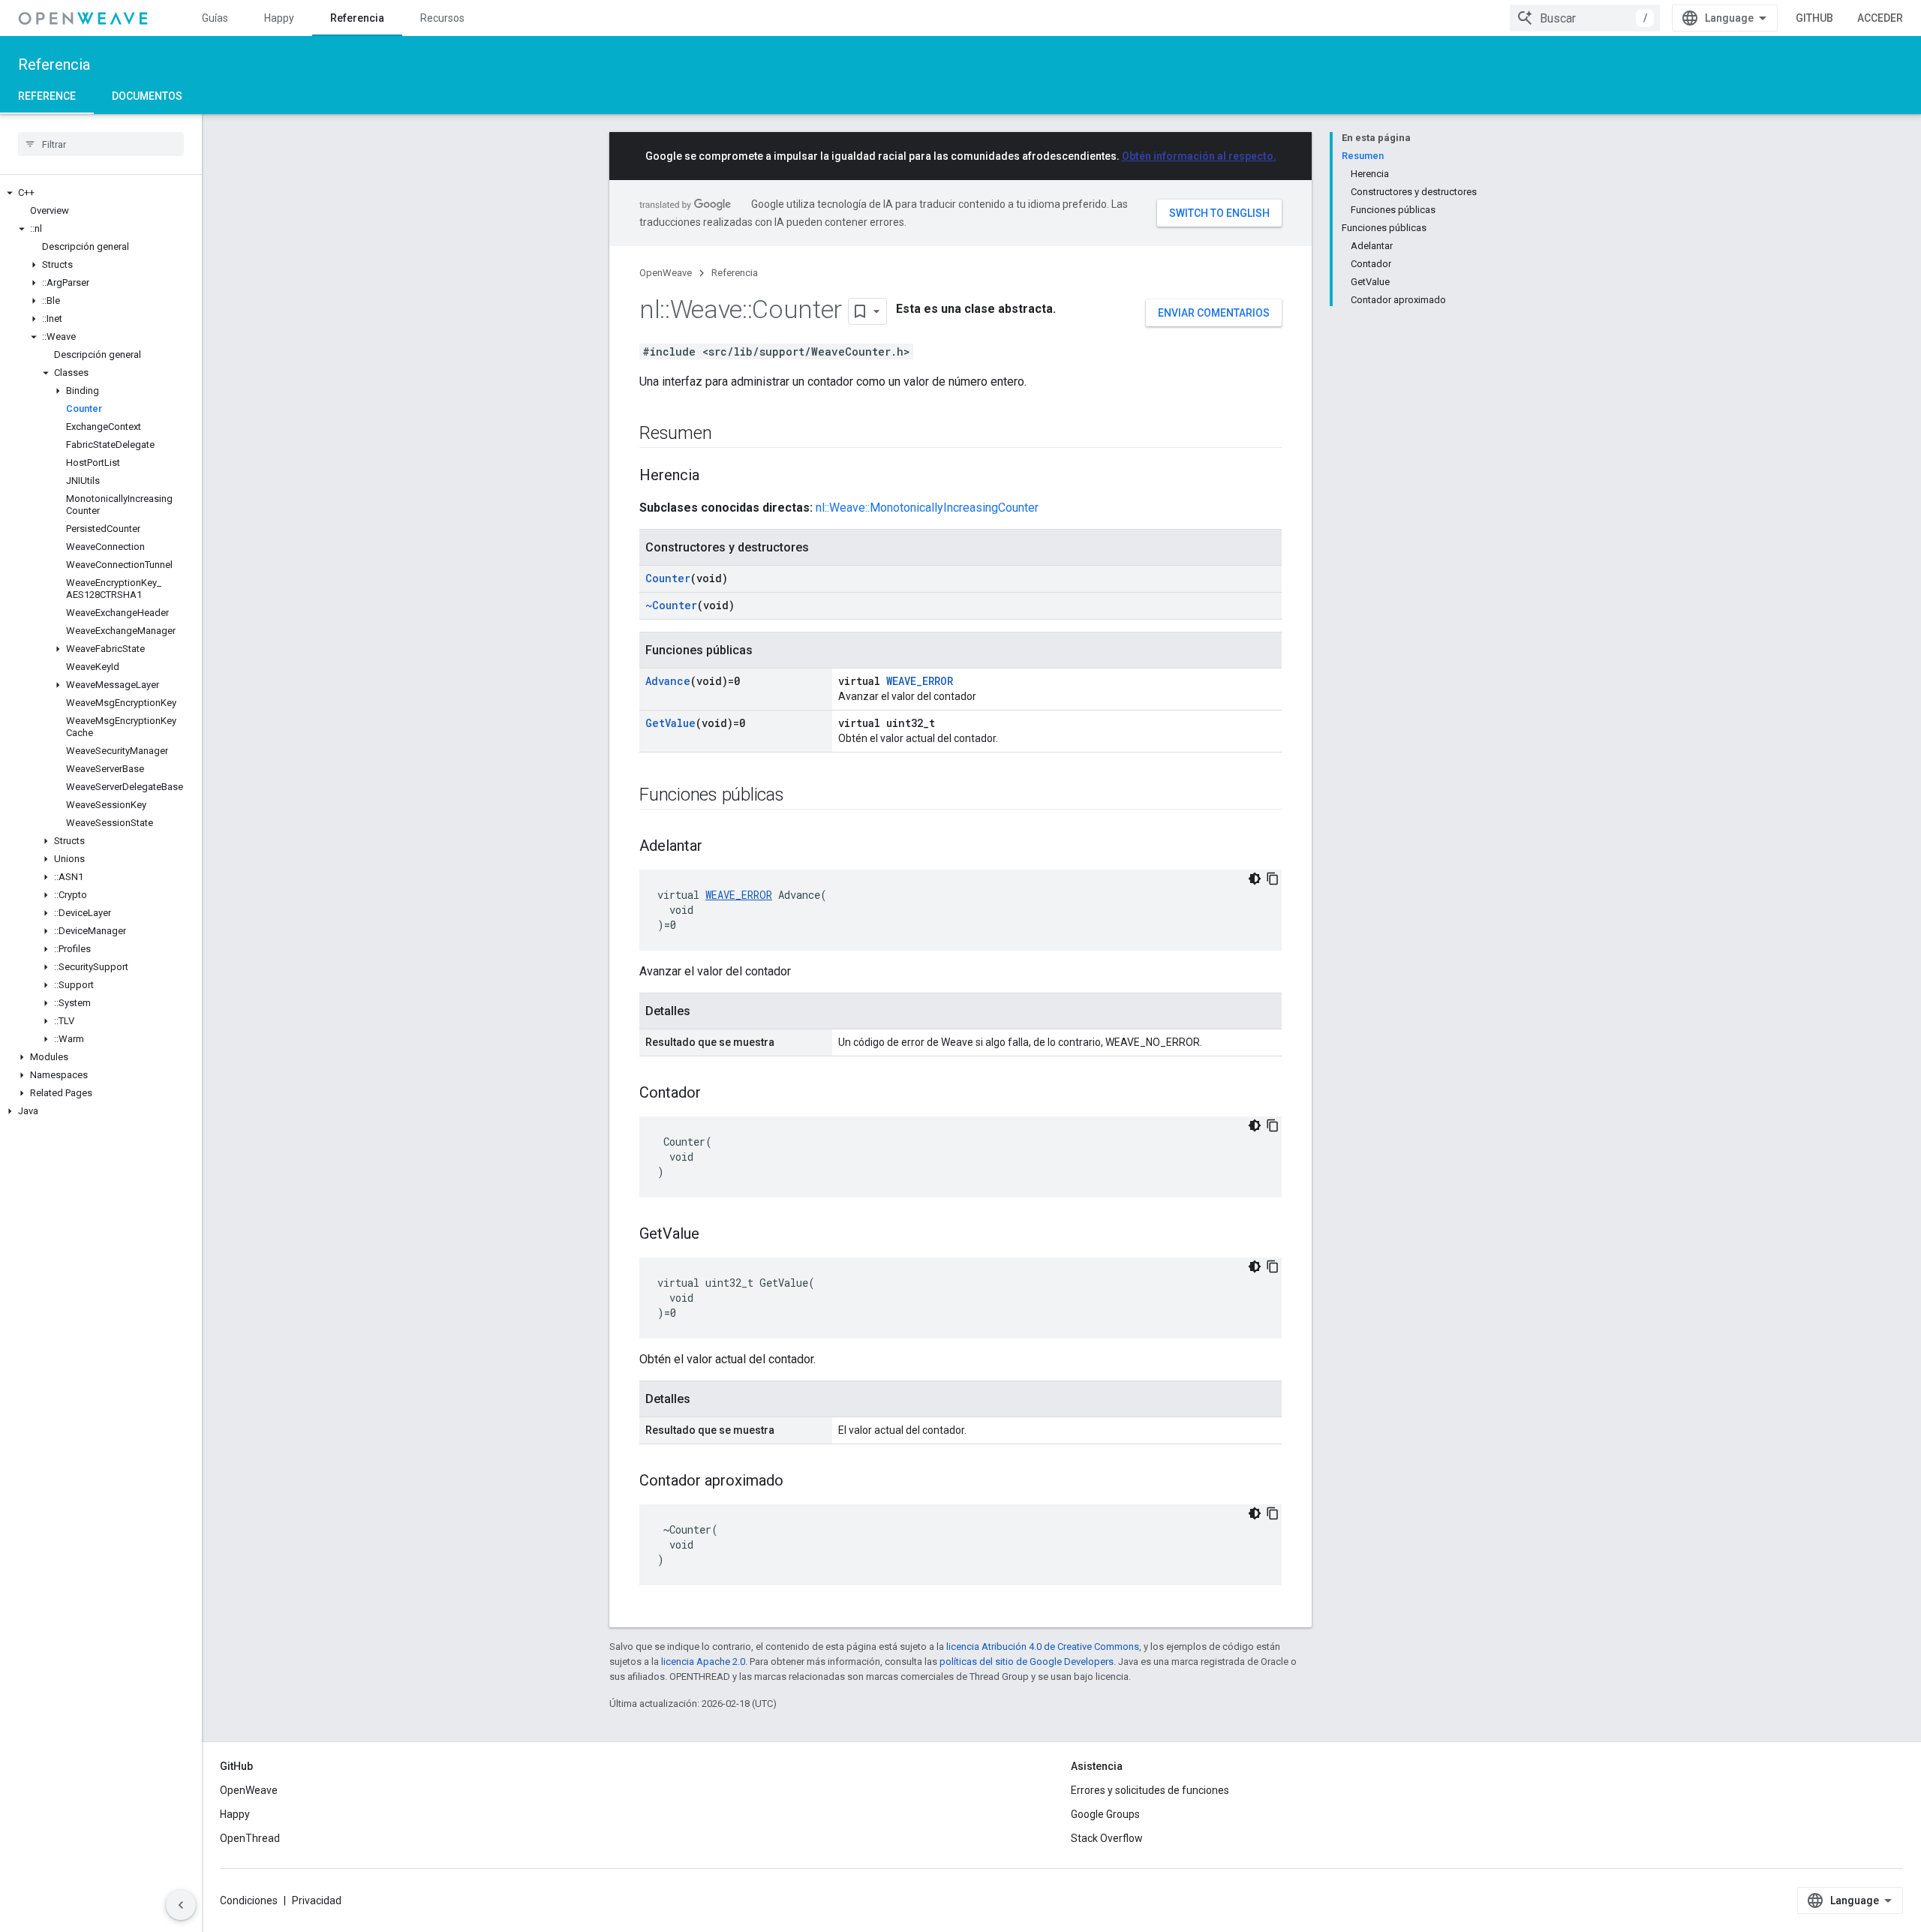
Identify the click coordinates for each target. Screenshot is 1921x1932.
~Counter (671, 605)
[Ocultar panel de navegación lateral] (181, 1905)
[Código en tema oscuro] (1255, 879)
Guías (215, 18)
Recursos (442, 18)
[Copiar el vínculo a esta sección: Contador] (716, 1094)
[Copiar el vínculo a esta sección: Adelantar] (717, 847)
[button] (101, 193)
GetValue (670, 723)
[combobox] (1585, 18)
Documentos (147, 96)
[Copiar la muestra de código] (1273, 879)
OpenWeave (666, 273)
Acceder (1880, 18)
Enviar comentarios (1214, 313)
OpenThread (250, 1838)
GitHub (1814, 18)
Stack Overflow (1107, 1838)
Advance (668, 681)
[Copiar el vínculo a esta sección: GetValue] (714, 1235)
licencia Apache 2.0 (703, 1662)
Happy (279, 18)
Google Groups (1105, 1814)
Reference (47, 96)
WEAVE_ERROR (920, 681)
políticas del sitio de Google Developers (1027, 1662)
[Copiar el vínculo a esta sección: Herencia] (714, 476)
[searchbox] (101, 144)
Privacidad (317, 1900)
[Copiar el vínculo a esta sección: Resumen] (726, 434)
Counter (668, 578)
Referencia (357, 18)
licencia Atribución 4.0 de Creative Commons (1043, 1647)
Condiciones (249, 1900)
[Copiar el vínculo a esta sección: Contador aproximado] (798, 1482)
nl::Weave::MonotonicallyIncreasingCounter (927, 508)
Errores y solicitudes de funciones (1150, 1790)
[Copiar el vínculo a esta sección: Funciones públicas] (799, 796)
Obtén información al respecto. (1199, 156)
